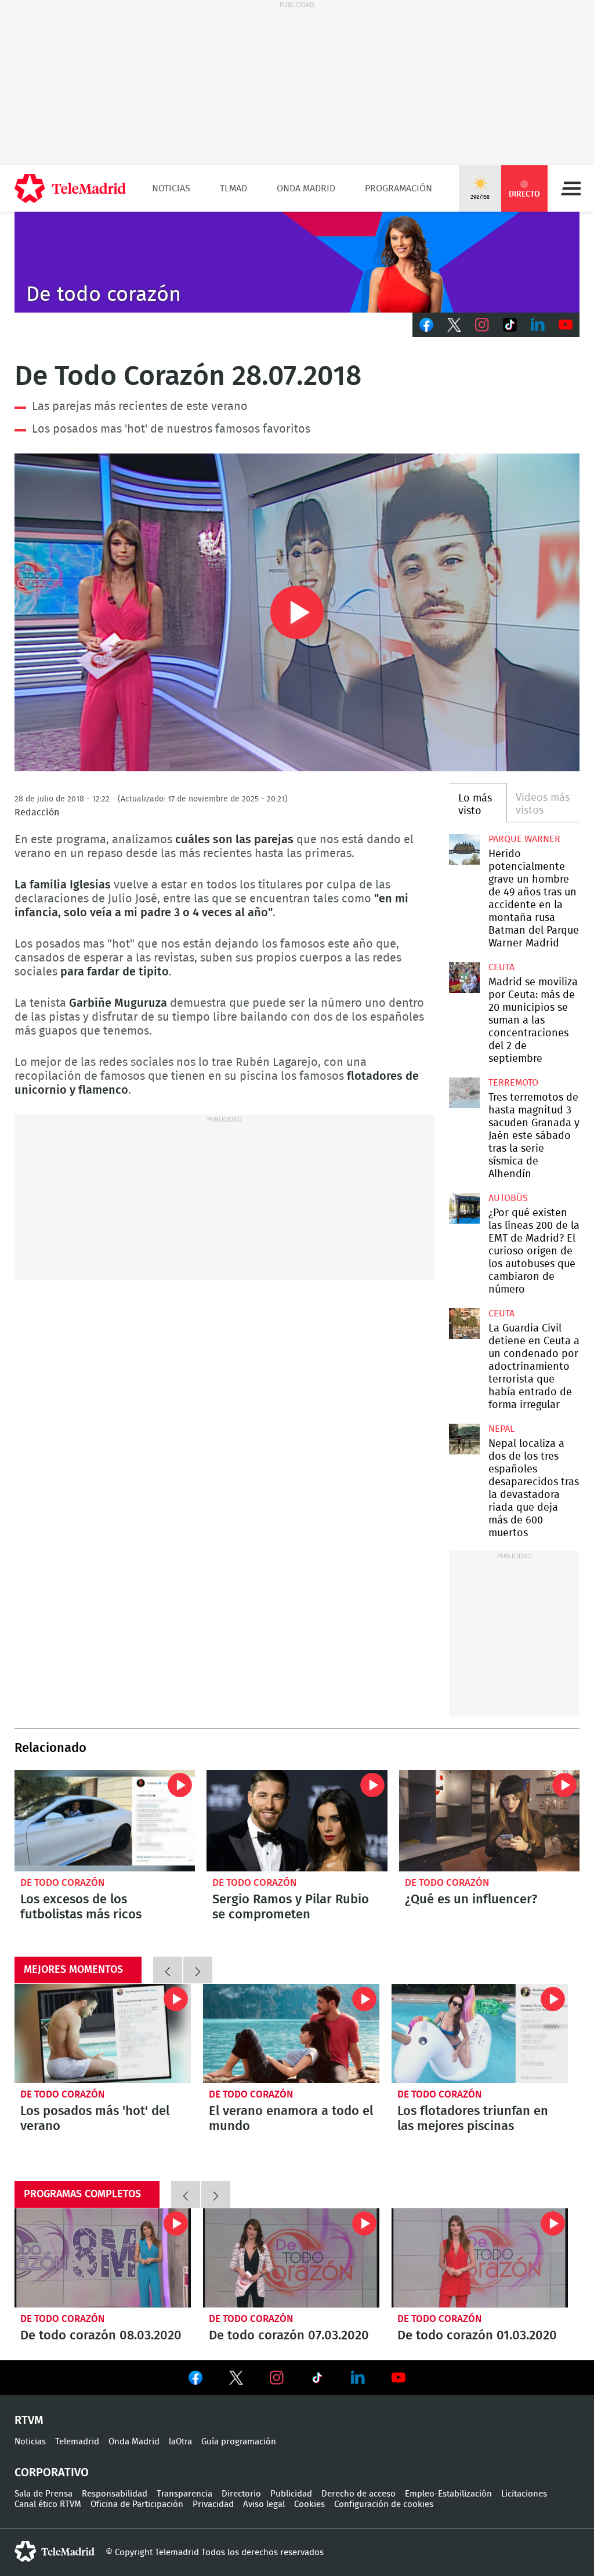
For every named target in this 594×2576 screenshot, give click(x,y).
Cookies (309, 2504)
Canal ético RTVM (48, 2504)
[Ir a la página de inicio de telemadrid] (70, 188)
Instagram (482, 325)
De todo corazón (62, 1883)
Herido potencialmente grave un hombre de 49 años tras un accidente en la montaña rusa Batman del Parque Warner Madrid (464, 849)
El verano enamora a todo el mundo (291, 2033)
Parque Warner (524, 839)
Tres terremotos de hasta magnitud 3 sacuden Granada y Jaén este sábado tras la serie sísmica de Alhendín (464, 1093)
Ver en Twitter (236, 2380)
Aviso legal (264, 2504)
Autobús (508, 1198)
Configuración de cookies (384, 2504)
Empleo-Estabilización (448, 2494)
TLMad (233, 188)
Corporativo (52, 2473)
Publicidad (291, 2494)
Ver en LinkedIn (358, 2378)
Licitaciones (524, 2494)
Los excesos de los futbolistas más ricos (105, 1821)
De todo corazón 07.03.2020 (291, 2258)
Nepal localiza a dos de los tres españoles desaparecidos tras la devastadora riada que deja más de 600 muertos (464, 1439)
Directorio (241, 2494)
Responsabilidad (115, 2494)
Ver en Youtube (399, 2378)
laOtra (180, 2442)
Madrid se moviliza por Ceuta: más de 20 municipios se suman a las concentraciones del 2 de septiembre (464, 977)
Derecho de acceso (358, 2494)
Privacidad (213, 2504)
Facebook (426, 325)
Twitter (454, 325)
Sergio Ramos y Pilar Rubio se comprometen (297, 1821)
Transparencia (184, 2494)
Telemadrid (77, 2442)
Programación (399, 188)
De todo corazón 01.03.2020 (480, 2258)
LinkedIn (538, 325)
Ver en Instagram (277, 2378)
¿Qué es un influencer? (489, 1821)
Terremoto (513, 1083)
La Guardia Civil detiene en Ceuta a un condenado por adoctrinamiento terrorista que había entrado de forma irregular (464, 1323)
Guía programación (239, 2442)
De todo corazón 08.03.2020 (103, 2258)
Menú (571, 188)
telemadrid (55, 2552)
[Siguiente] (198, 1970)
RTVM (29, 2421)
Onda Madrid (306, 188)
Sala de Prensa (44, 2494)
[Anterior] (168, 1970)
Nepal (501, 1429)
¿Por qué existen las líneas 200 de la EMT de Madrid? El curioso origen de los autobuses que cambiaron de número (464, 1208)
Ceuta (501, 967)
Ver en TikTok (317, 2380)
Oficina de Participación (137, 2504)
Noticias (171, 188)
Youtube (566, 325)
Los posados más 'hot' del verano (103, 2033)
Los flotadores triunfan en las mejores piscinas (480, 2033)
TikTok (510, 325)
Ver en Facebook (195, 2380)
